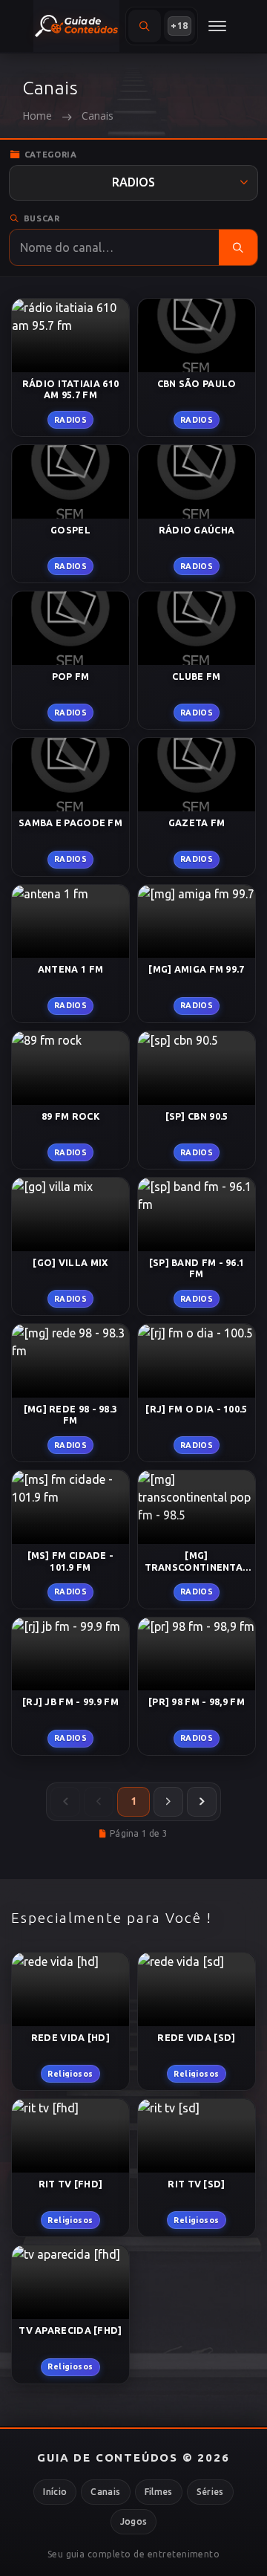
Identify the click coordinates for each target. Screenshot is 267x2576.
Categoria (51, 155)
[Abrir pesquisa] (145, 26)
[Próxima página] (168, 1802)
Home (37, 116)
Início (55, 2492)
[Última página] (202, 1802)
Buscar (42, 218)
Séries (210, 2492)
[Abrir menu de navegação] (217, 26)
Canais (105, 2492)
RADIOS (71, 420)
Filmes (159, 2492)
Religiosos (70, 2074)
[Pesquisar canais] (238, 247)
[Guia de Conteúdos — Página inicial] (76, 26)
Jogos (134, 2521)
